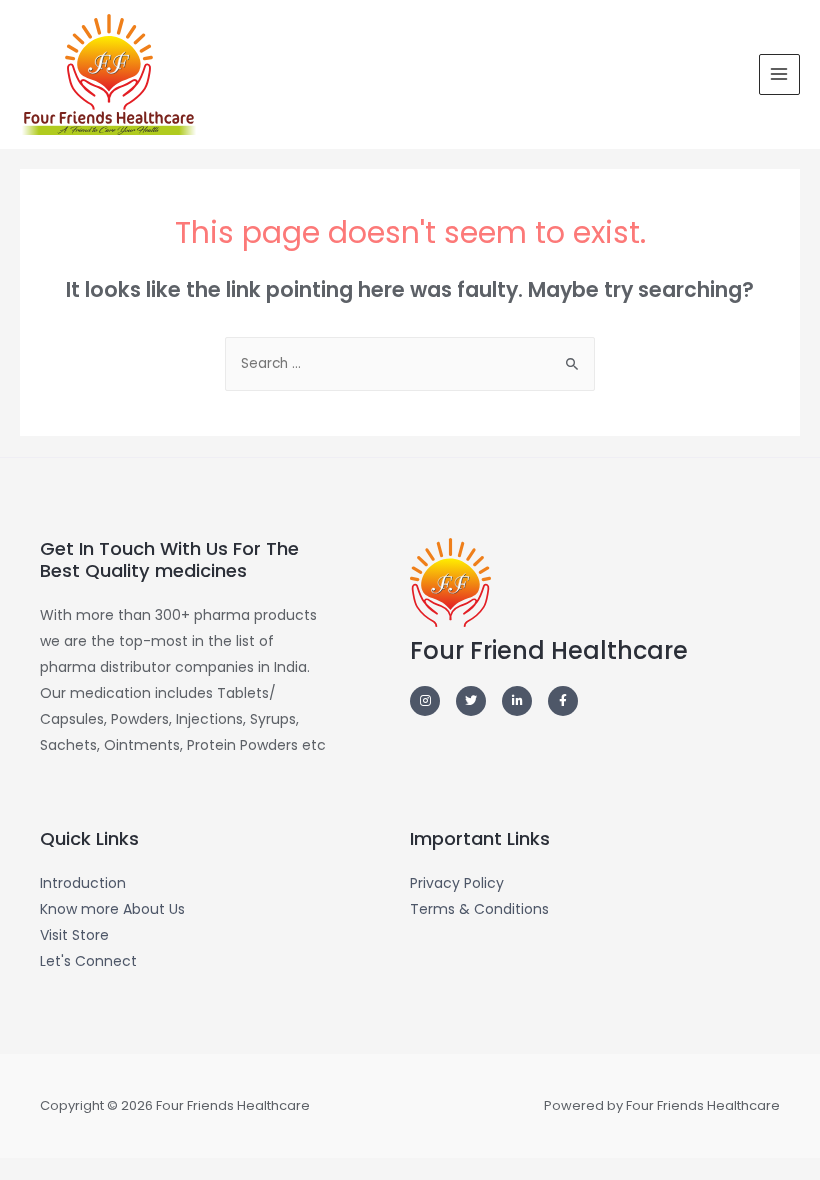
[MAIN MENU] (779, 74)
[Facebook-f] (563, 701)
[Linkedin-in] (517, 701)
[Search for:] (410, 363)
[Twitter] (471, 701)
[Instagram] (425, 701)
